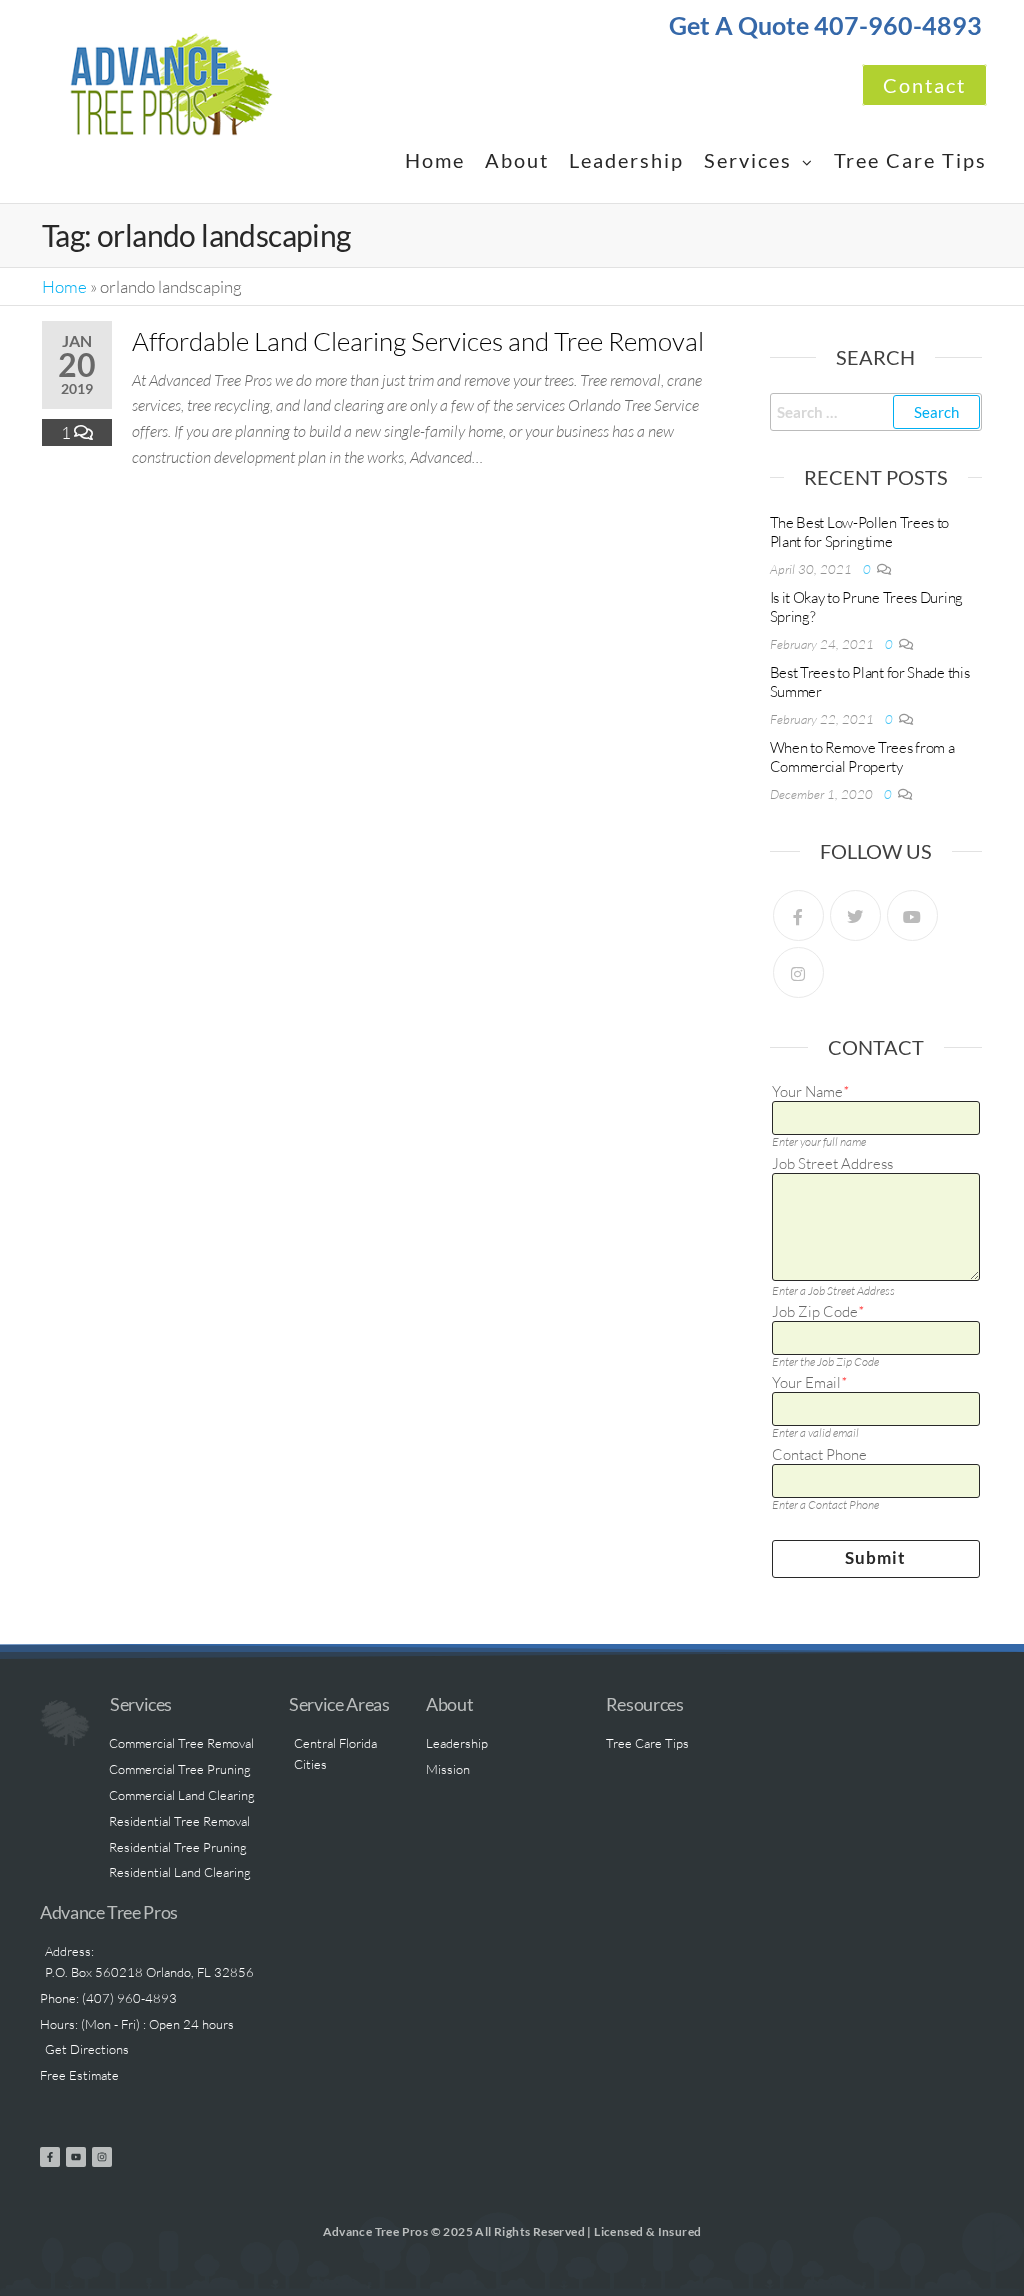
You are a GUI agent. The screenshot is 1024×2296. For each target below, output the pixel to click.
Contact (924, 85)
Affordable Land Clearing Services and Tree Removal (418, 341)
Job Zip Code (818, 1312)
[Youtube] (912, 915)
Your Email (809, 1383)
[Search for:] (876, 412)
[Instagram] (798, 972)
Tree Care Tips (910, 160)
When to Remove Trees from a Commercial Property (862, 757)
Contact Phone (819, 1455)
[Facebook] (798, 915)
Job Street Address (832, 1164)
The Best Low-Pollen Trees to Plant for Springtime (860, 532)
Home (435, 160)
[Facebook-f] (50, 2157)
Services (748, 160)
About (517, 160)
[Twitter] (855, 915)
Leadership (626, 160)
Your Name (810, 1092)
